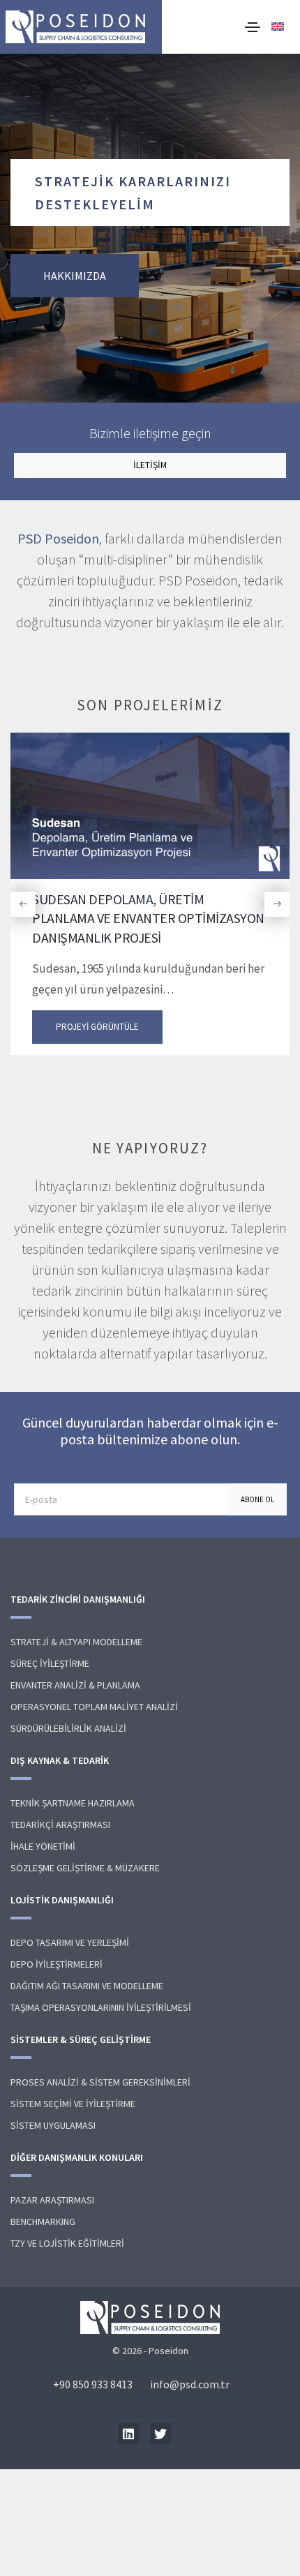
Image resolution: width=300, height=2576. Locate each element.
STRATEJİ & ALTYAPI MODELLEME (76, 1642)
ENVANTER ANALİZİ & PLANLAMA (75, 1685)
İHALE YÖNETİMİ (43, 1846)
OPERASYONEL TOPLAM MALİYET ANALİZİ (94, 1707)
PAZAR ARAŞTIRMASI (52, 2200)
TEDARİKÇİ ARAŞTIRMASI (60, 1825)
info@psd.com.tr (190, 2384)
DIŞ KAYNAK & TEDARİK (60, 1760)
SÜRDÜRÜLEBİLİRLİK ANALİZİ (68, 1728)
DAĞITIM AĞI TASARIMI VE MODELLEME (87, 1986)
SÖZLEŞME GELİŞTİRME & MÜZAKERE (85, 1868)
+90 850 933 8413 (93, 2384)
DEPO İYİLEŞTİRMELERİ (57, 1964)
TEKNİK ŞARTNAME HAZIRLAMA (73, 1803)
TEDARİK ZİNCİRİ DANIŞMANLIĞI (78, 1599)
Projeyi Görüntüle (97, 1027)
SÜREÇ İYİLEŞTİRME (50, 1663)
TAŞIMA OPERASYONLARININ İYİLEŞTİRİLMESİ (101, 2007)
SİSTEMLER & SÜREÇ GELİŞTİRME (81, 2039)
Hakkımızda (75, 276)
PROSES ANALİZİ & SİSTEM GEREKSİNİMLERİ (100, 2082)
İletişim (150, 465)
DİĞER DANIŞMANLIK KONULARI (77, 2157)
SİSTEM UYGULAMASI (53, 2125)
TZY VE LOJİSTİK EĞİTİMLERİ (67, 2243)
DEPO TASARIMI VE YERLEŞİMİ (70, 1942)
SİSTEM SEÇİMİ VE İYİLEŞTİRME (73, 2104)
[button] (23, 904)
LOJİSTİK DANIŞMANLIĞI (62, 1900)
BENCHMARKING (43, 2222)
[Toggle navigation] (253, 27)
